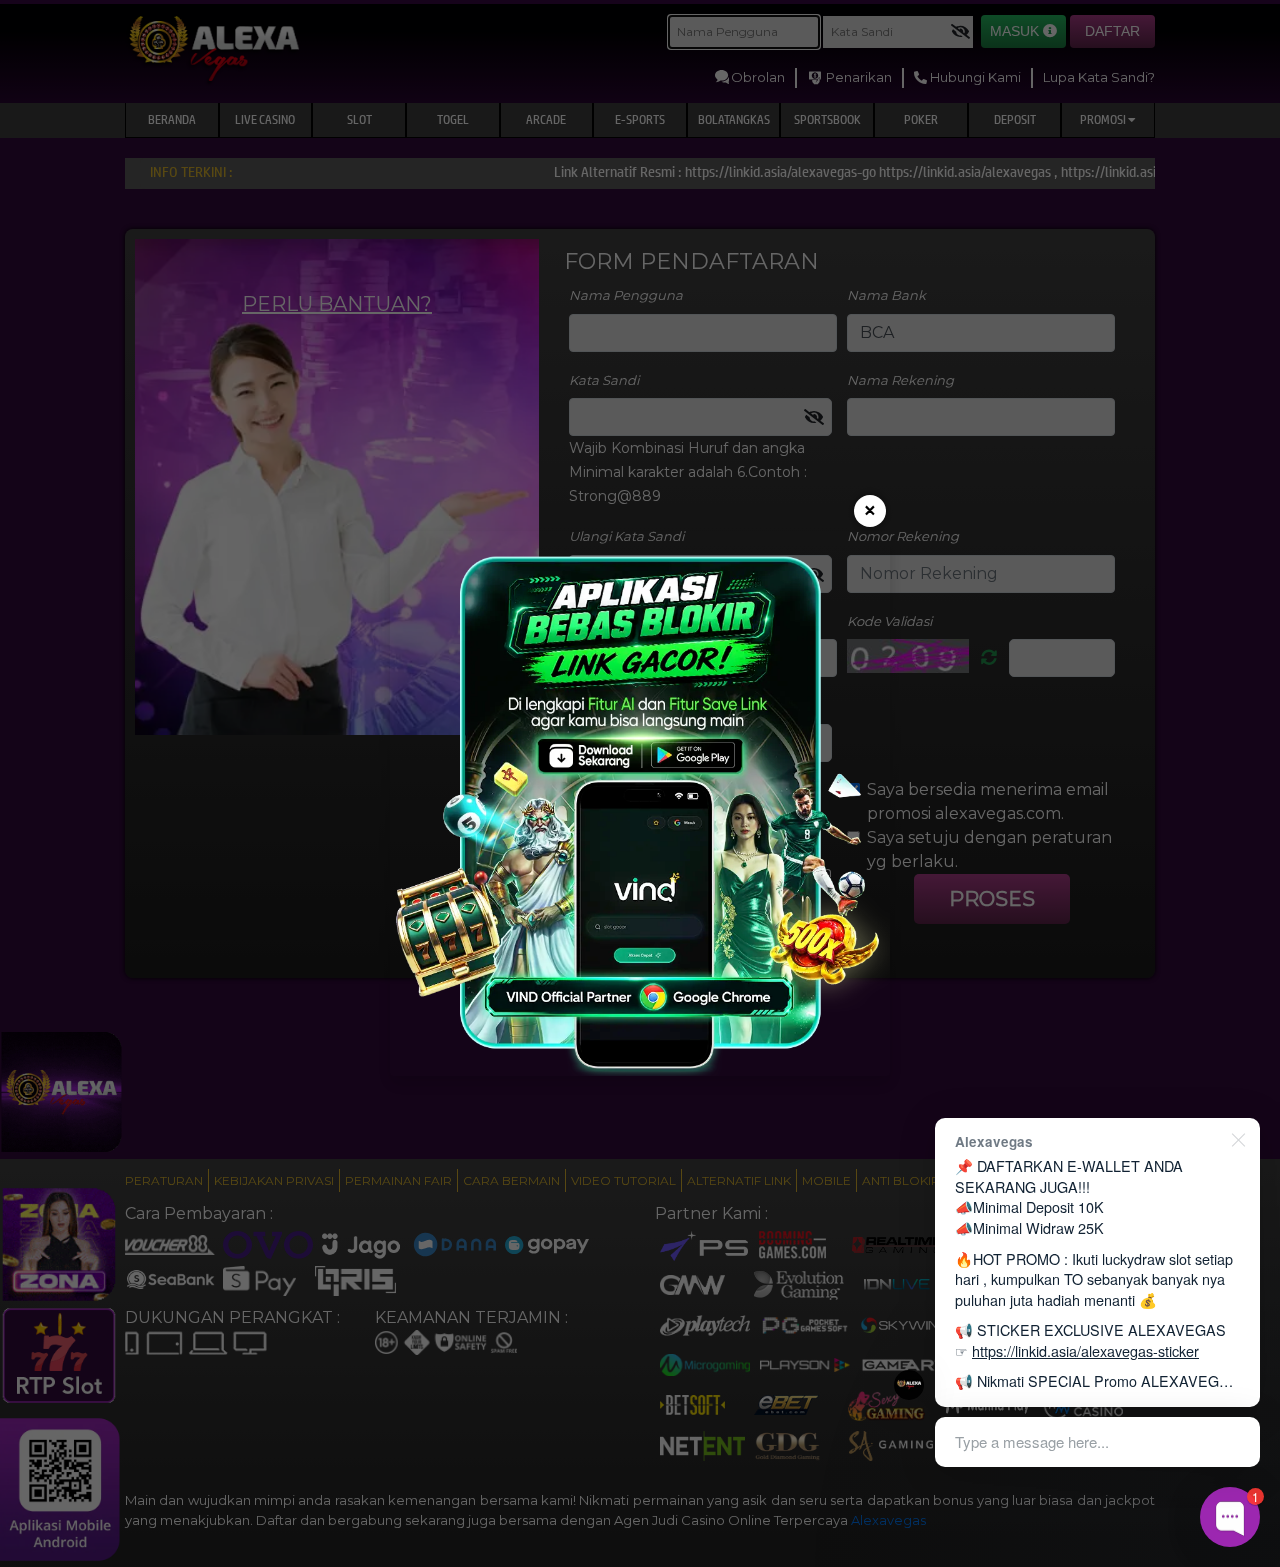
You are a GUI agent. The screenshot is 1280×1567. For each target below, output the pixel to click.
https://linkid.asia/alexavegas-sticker (1085, 1350)
